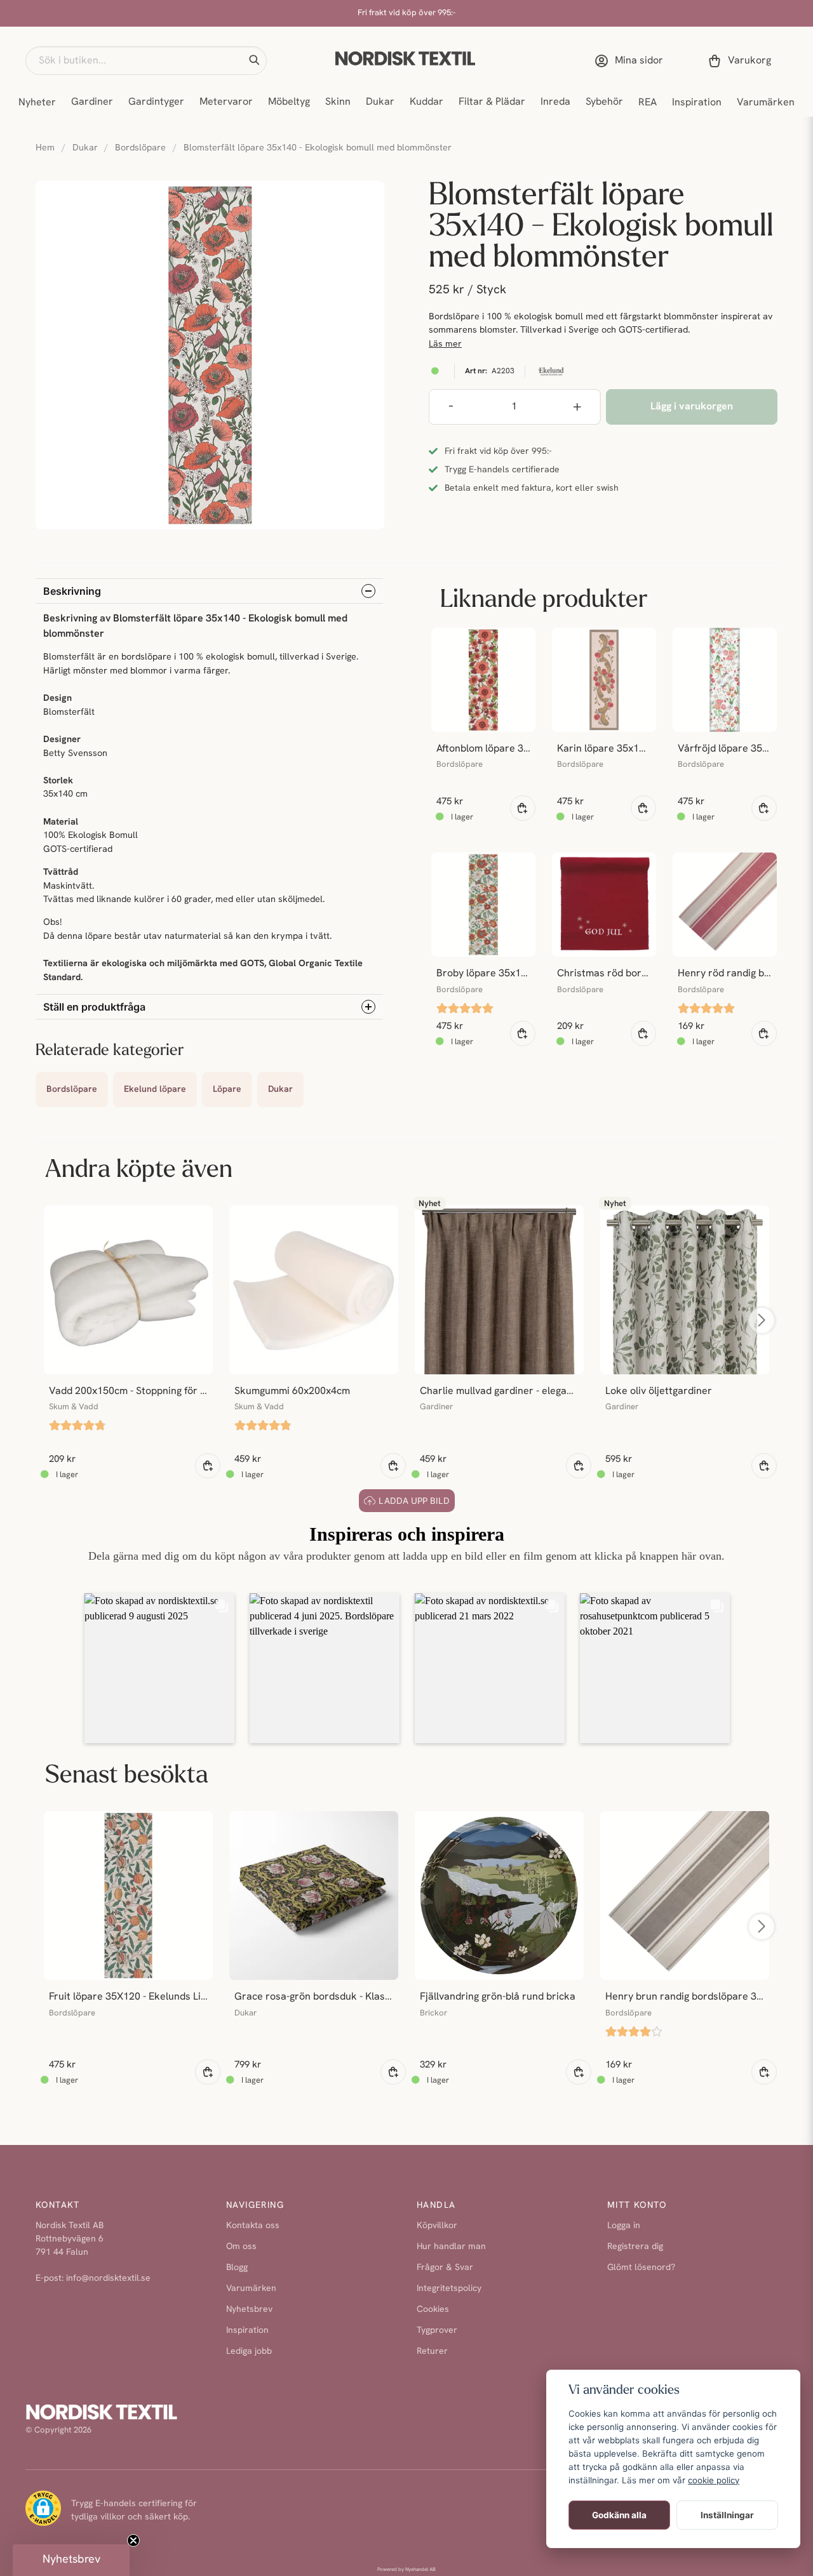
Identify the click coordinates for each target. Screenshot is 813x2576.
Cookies (433, 2310)
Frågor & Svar (445, 2268)
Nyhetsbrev (249, 2310)
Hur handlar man (451, 2247)
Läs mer (445, 344)
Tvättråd (61, 873)
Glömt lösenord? (641, 2268)
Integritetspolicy (449, 2289)
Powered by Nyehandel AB (406, 2570)
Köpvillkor (437, 2226)
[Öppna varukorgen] (742, 61)
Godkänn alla (619, 2515)
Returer (432, 2352)
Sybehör (604, 102)
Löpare (227, 1090)
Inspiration (697, 103)
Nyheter (37, 103)
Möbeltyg (289, 102)
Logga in (624, 2226)
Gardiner (92, 102)
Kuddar (427, 102)
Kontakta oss (253, 2226)
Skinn (338, 102)
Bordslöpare (140, 148)
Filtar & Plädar (492, 102)
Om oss (241, 2247)
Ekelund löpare (155, 1090)
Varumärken (766, 103)
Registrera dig (635, 2247)
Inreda (555, 102)
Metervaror (226, 102)
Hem (45, 148)
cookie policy (714, 2480)
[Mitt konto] (631, 61)
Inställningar (727, 2515)
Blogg (237, 2268)
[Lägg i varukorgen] (523, 808)
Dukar (380, 102)
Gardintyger (156, 102)
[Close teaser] (133, 2540)
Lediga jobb (249, 2352)
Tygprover (437, 2331)
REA (648, 103)
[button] (254, 60)
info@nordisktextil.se (108, 2279)
